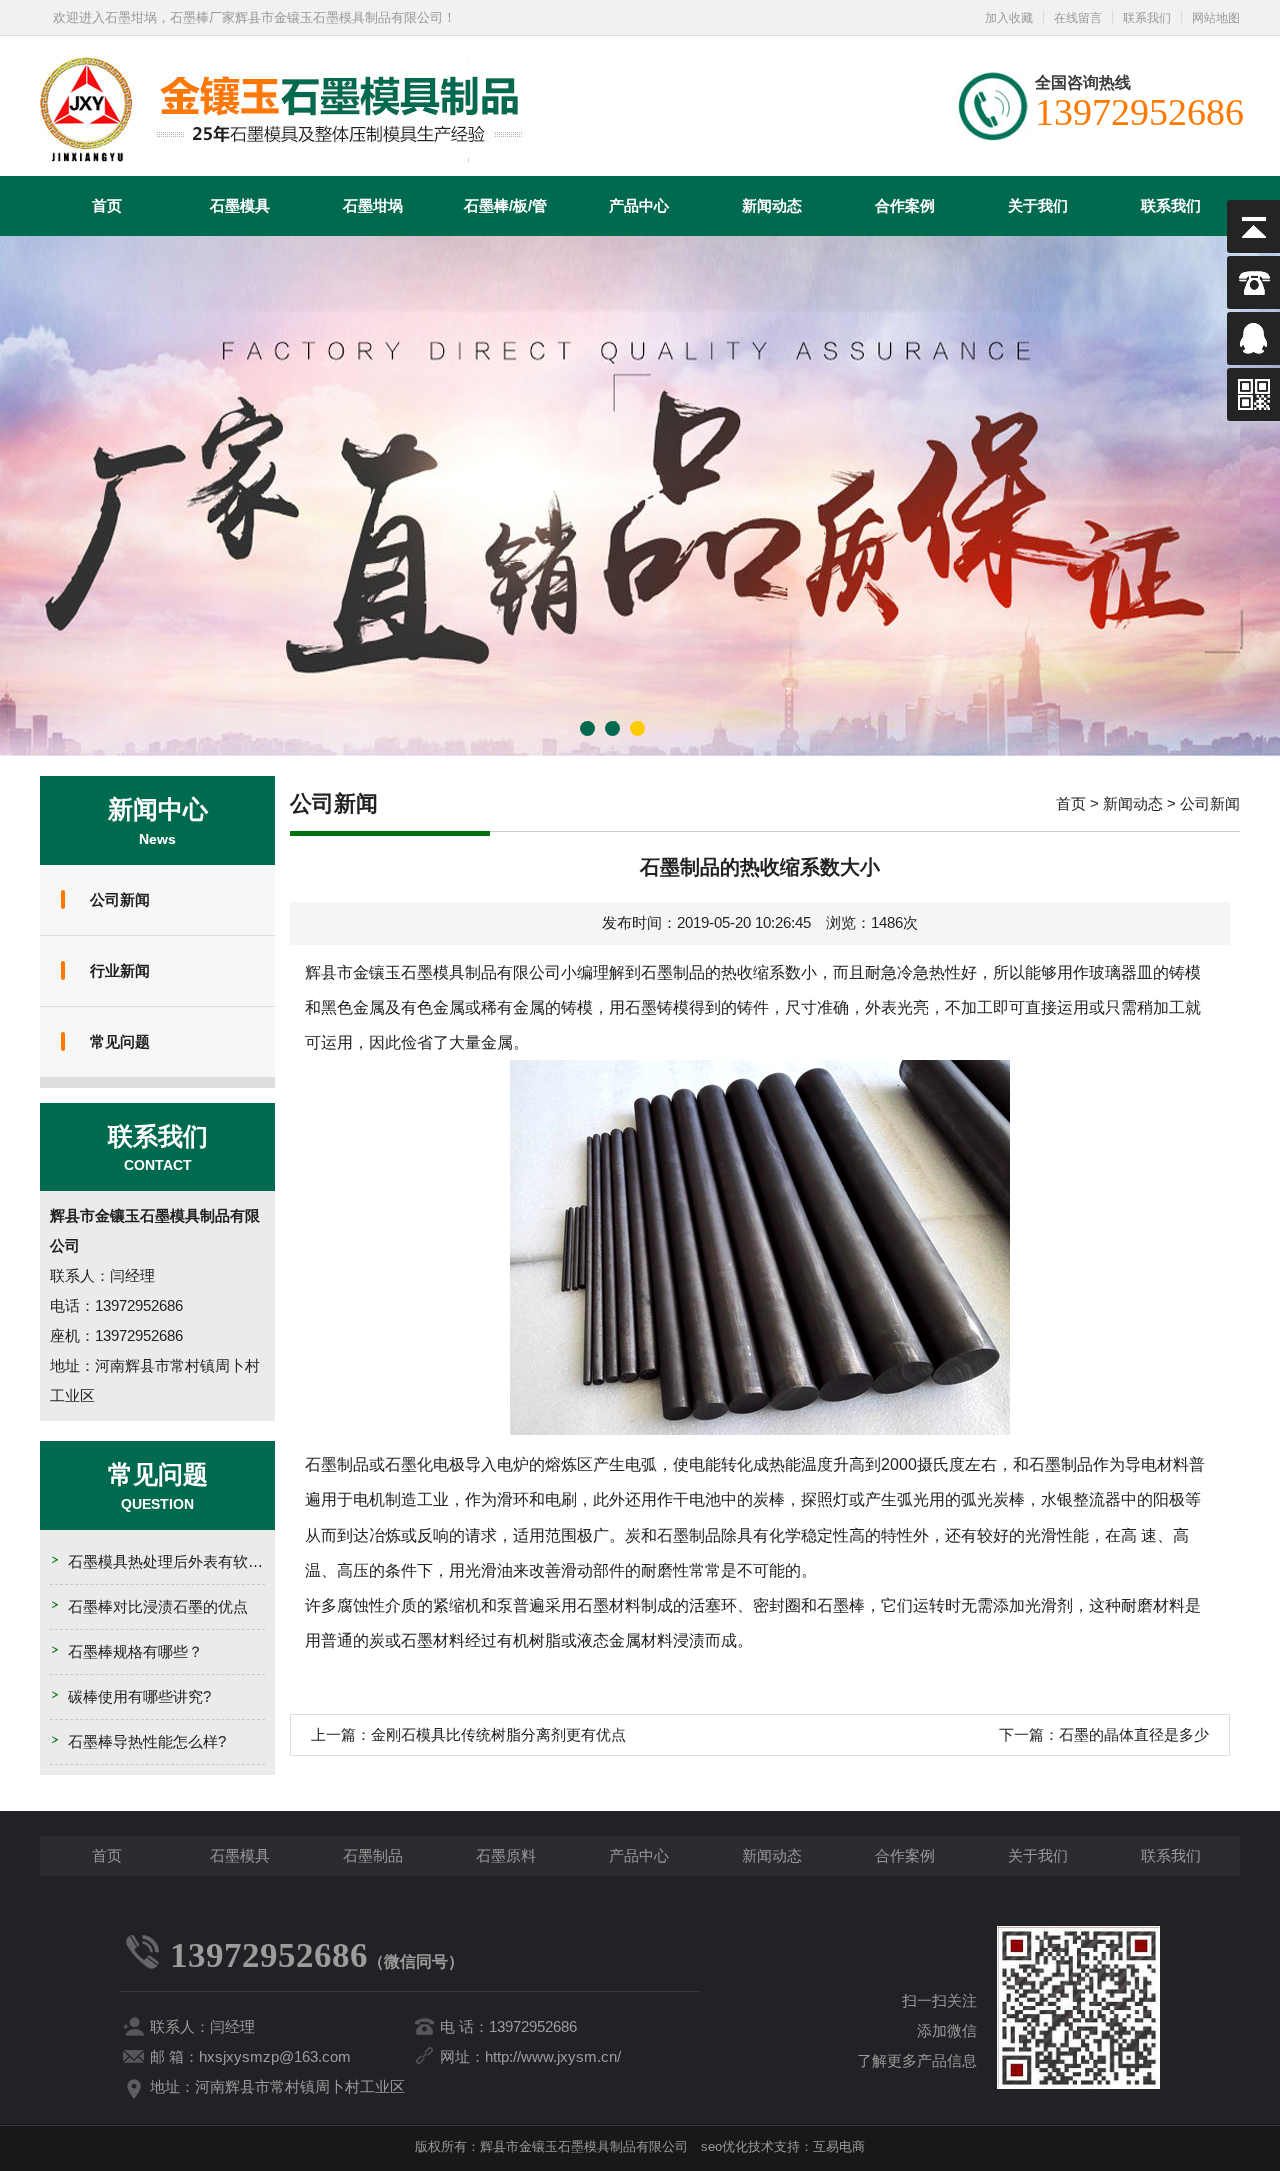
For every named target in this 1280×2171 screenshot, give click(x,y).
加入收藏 (1009, 18)
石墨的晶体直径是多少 (1134, 1734)
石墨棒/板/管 (505, 205)
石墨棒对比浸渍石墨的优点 (158, 1606)
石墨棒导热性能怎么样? (147, 1741)
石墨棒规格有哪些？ (135, 1651)
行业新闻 (120, 970)
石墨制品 (373, 1855)
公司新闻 (120, 899)
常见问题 (120, 1041)
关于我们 (1038, 205)
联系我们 (1147, 18)
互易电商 (839, 2146)
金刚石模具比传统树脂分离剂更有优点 (498, 1734)
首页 (107, 205)
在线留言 (1078, 18)
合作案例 (905, 205)
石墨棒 (841, 1605)
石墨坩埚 (373, 205)
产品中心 (639, 205)
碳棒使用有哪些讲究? (139, 1696)
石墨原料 (506, 1855)
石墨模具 (240, 205)
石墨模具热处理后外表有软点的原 (180, 1561)
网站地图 (1216, 18)
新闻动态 (772, 205)
